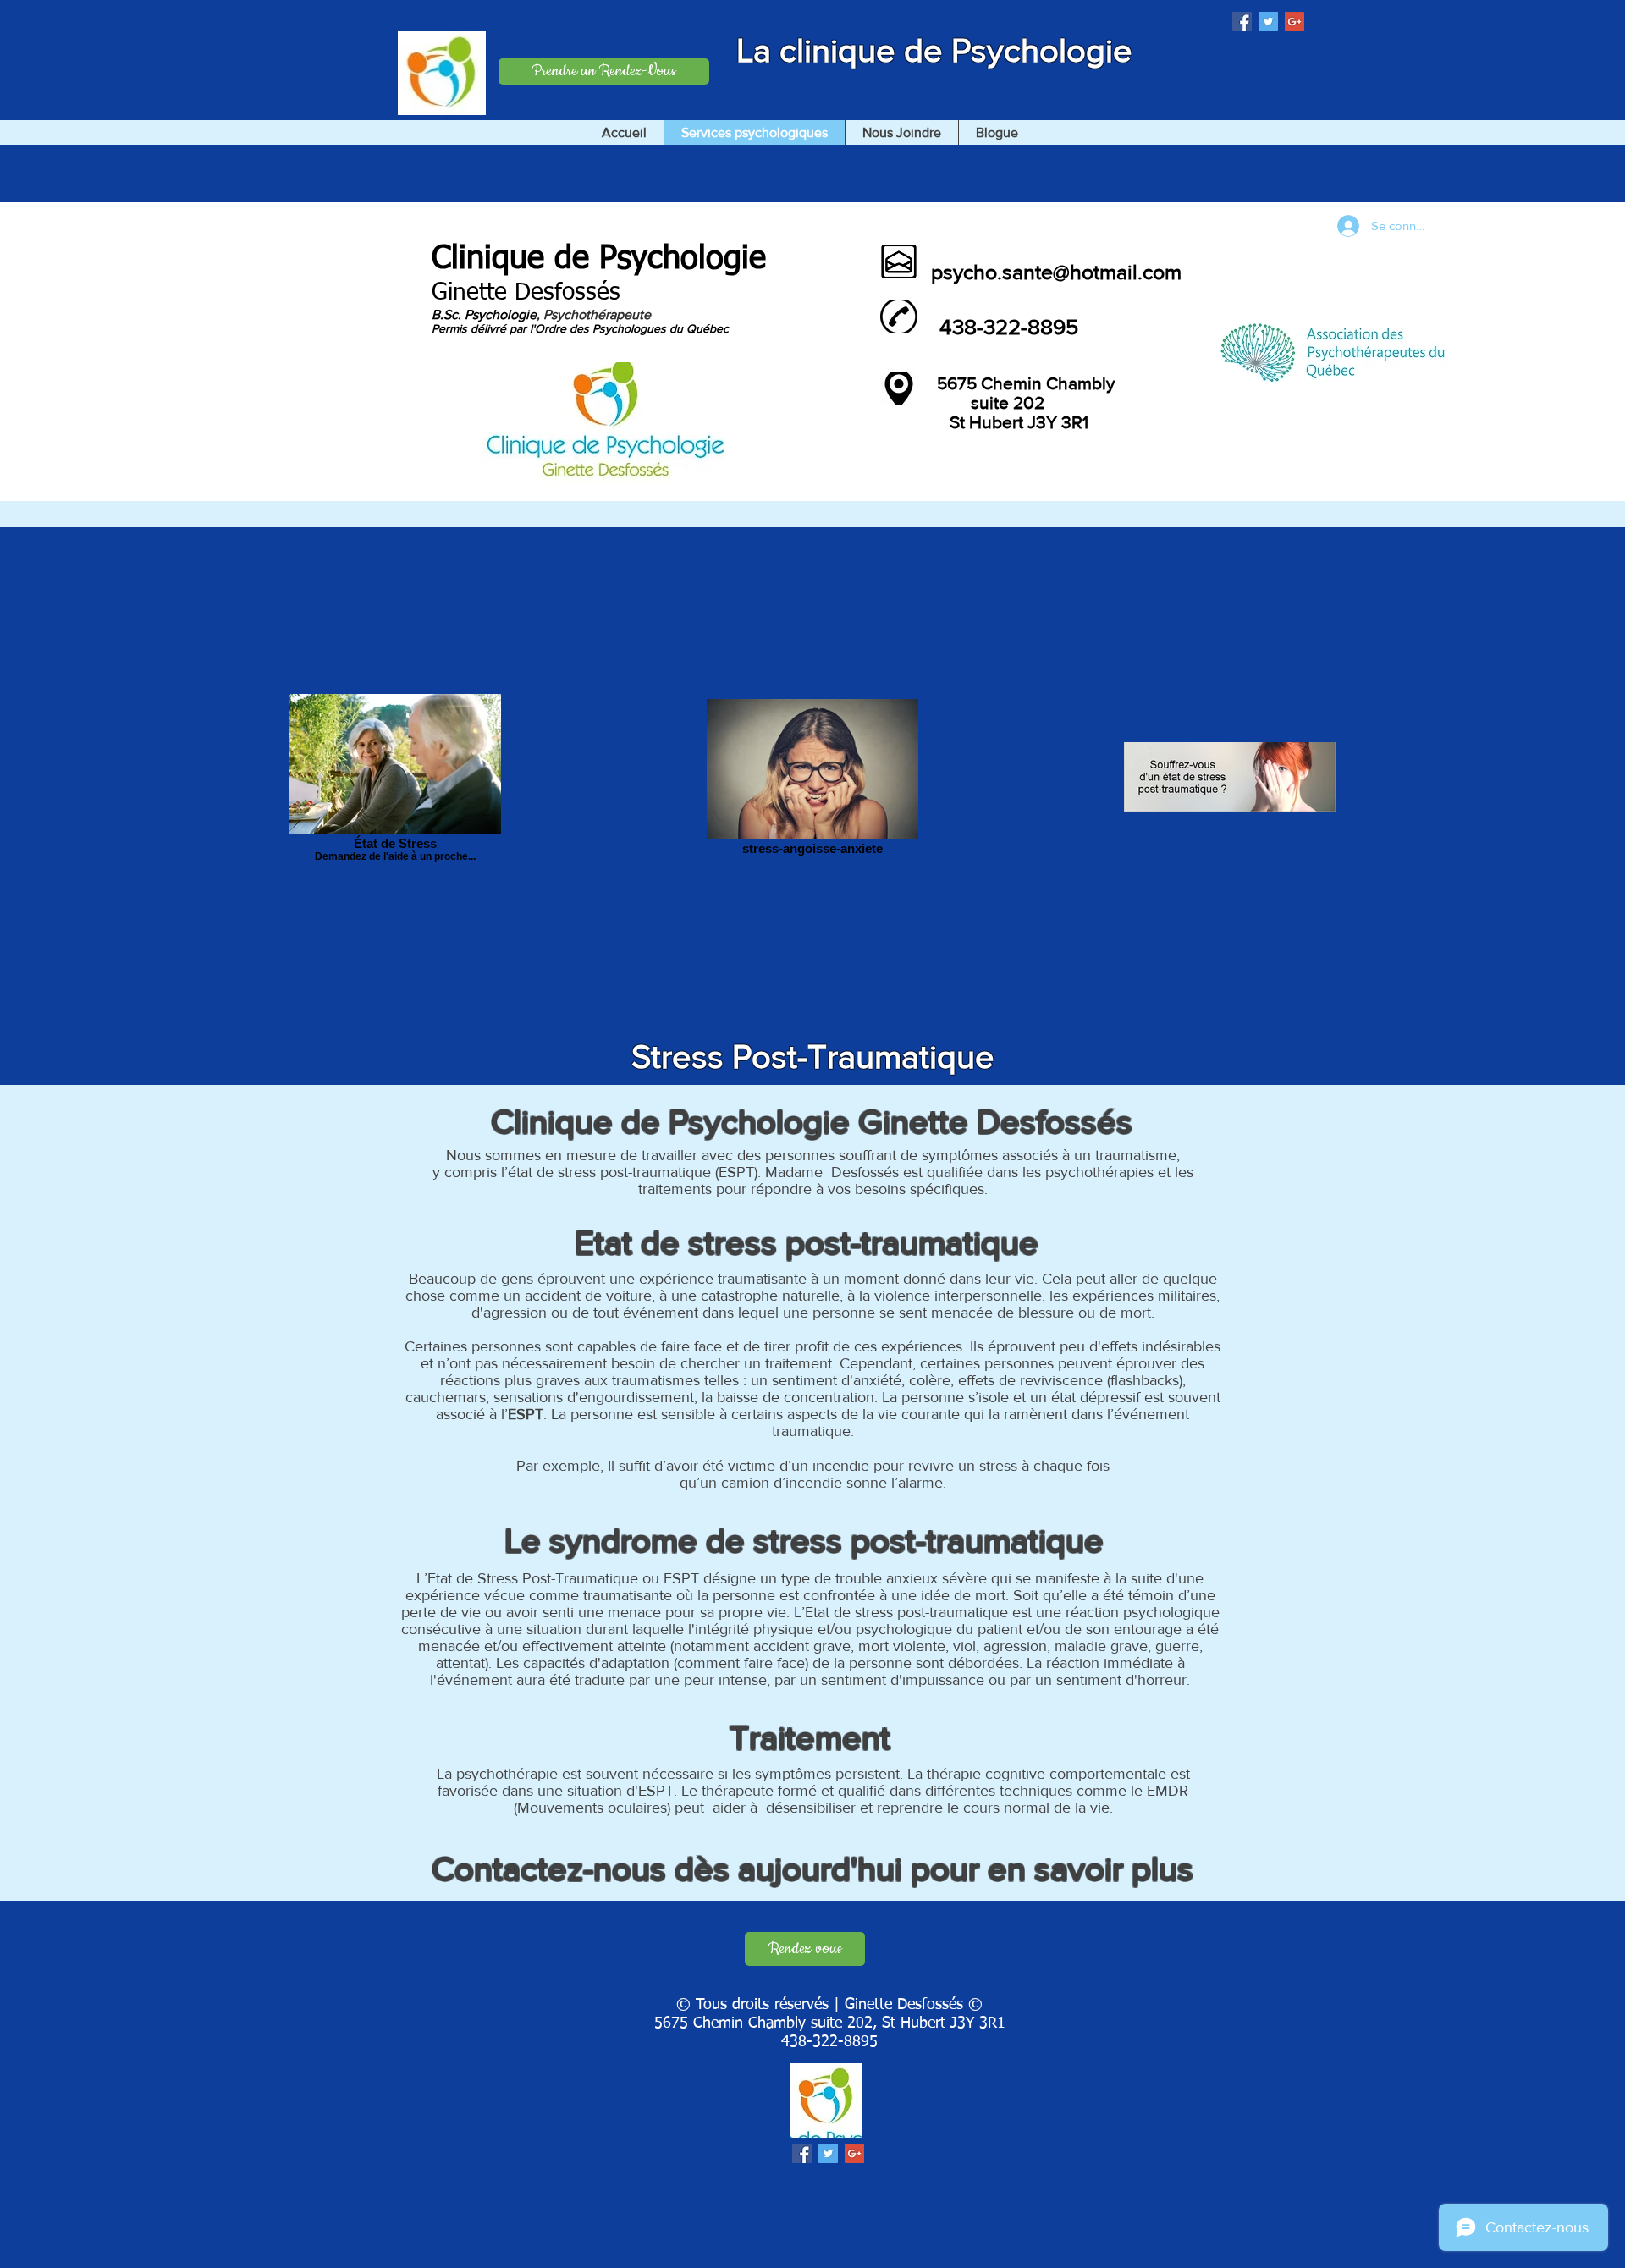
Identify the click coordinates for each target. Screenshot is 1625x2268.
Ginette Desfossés (526, 293)
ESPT (526, 1414)
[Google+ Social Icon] (1294, 22)
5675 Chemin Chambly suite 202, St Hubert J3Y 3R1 (830, 2023)
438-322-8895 (829, 2042)
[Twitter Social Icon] (1268, 22)
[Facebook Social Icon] (1242, 22)
